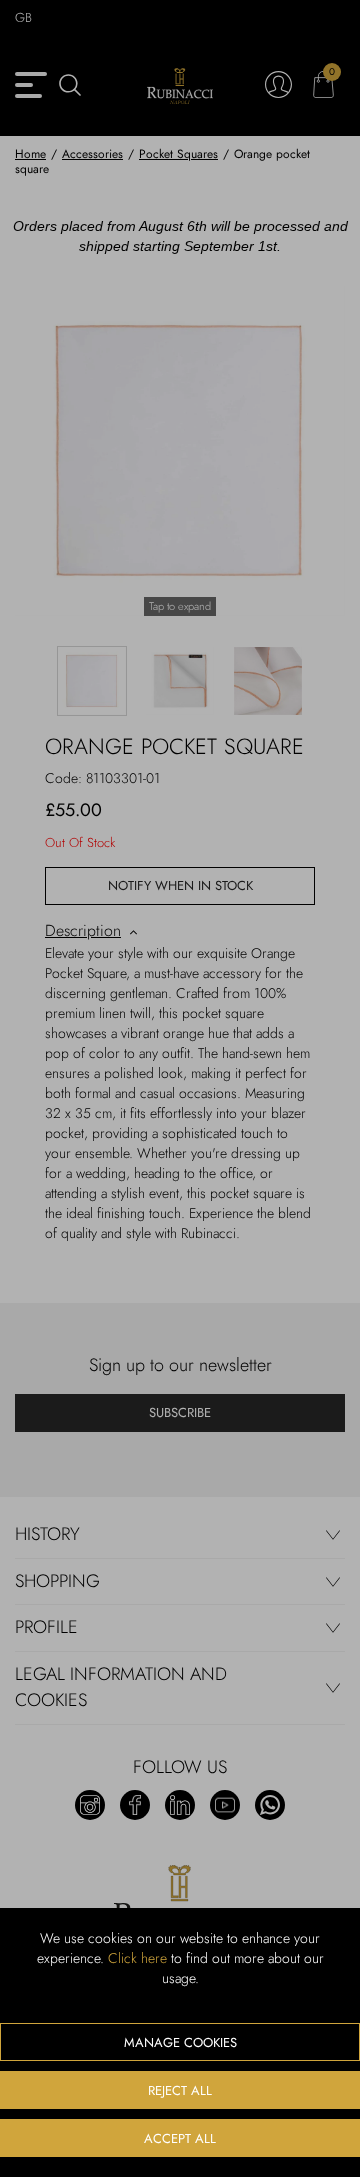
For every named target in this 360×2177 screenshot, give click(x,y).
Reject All (180, 2090)
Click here (137, 1958)
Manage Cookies (180, 2042)
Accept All (180, 2138)
